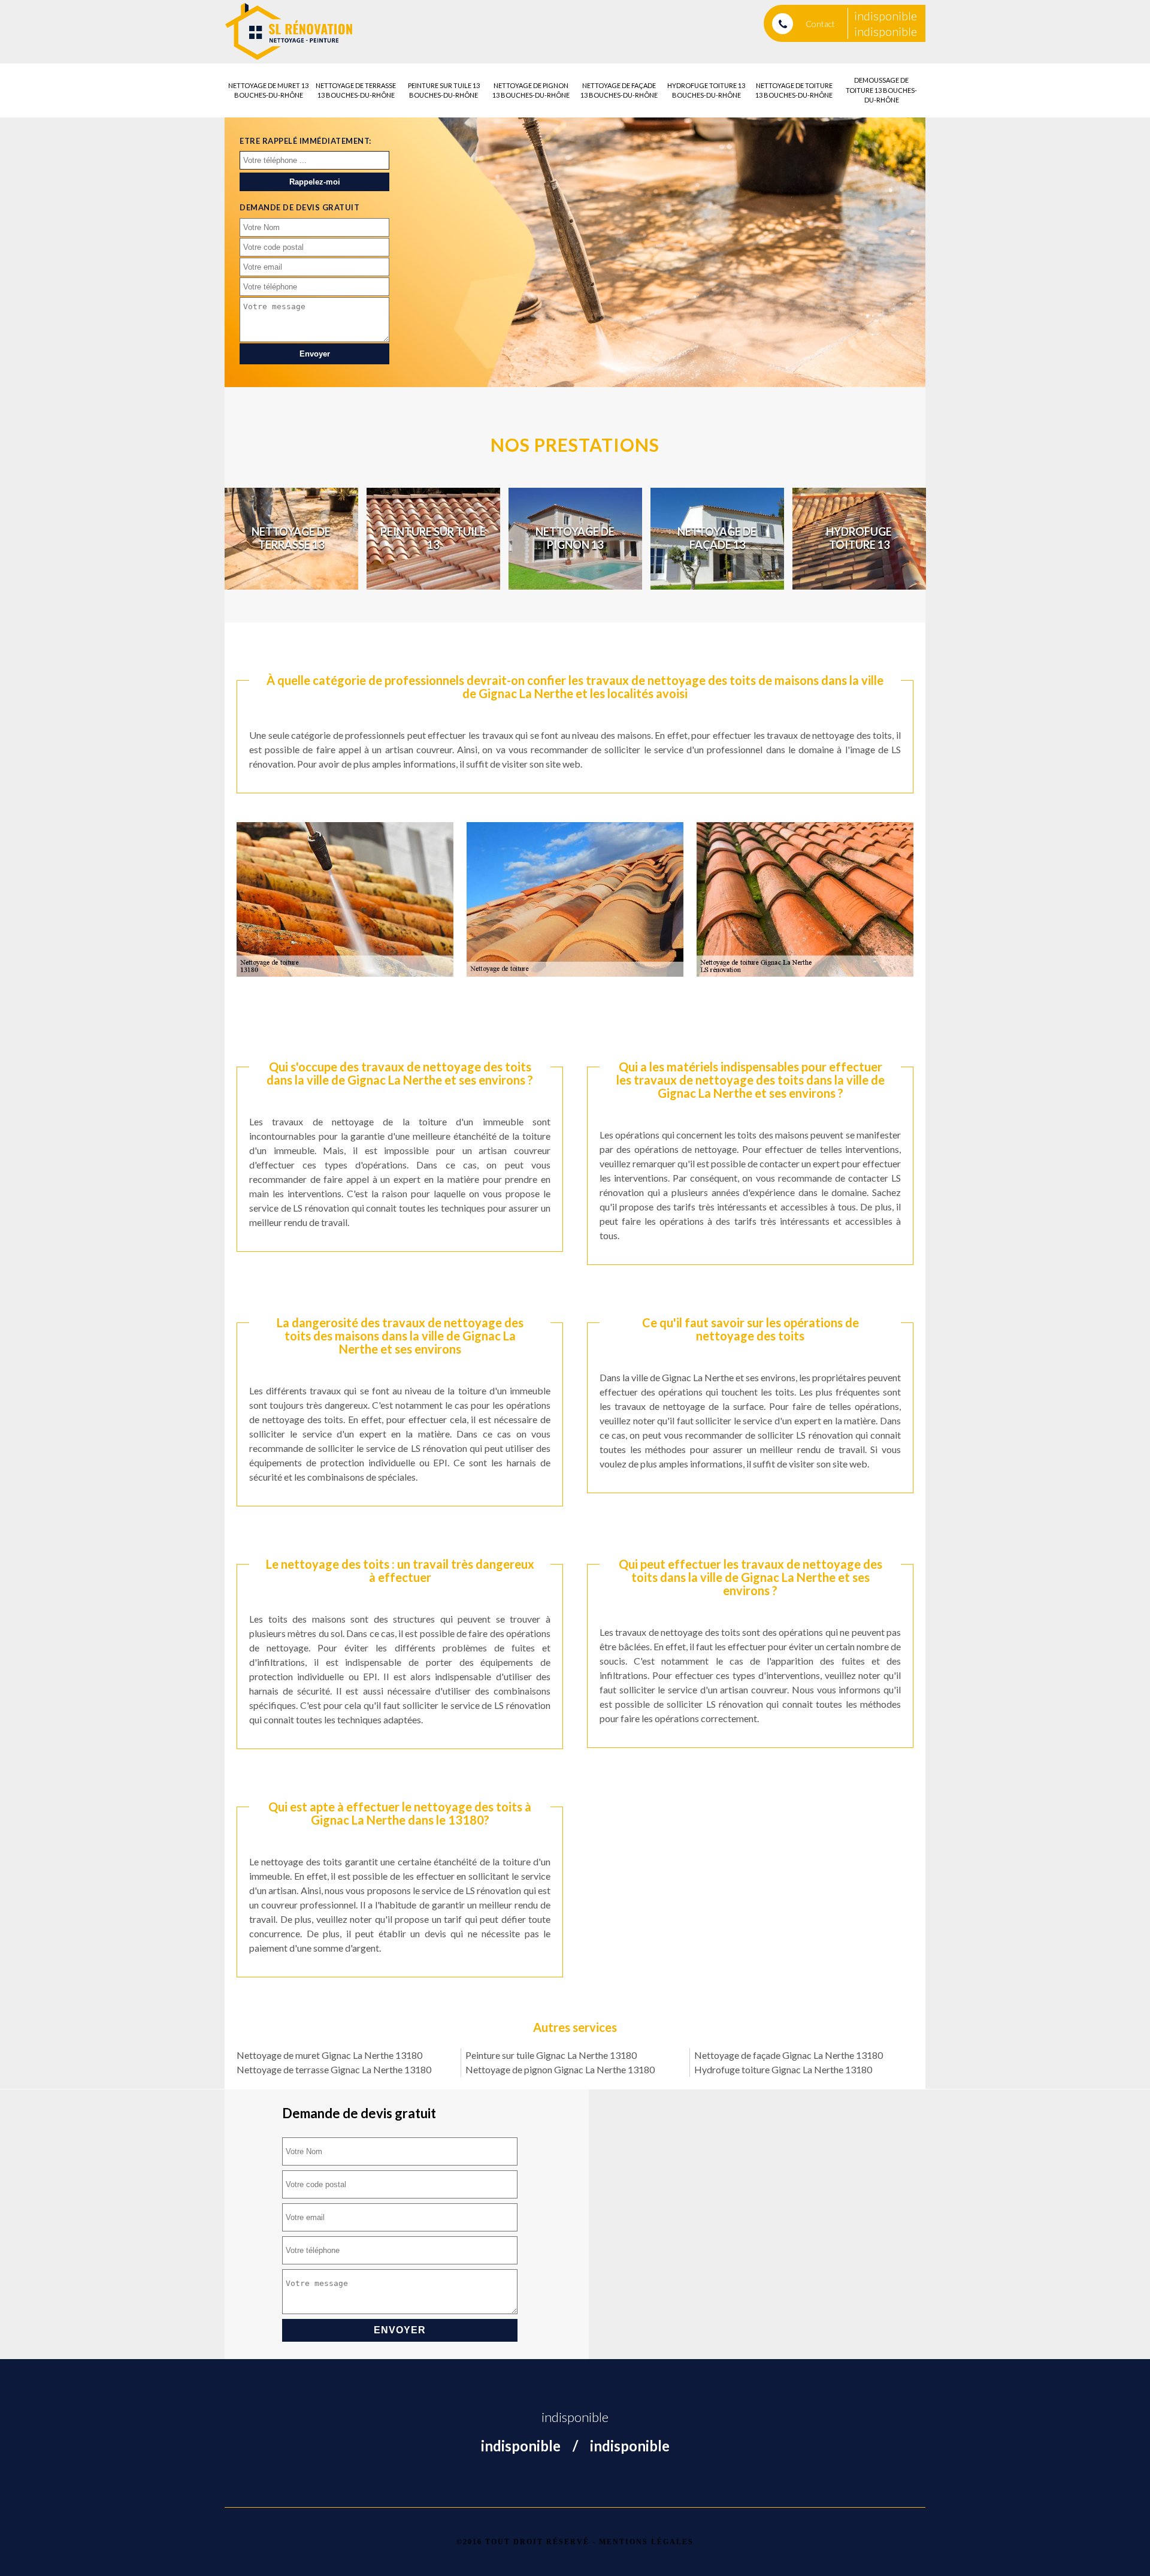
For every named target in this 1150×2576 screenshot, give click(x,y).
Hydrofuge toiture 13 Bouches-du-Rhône (706, 90)
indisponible (886, 16)
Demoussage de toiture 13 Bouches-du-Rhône (881, 90)
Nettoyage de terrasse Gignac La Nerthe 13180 (334, 2069)
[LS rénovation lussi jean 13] (289, 32)
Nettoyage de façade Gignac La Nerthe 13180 (789, 2055)
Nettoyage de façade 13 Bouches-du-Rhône (619, 90)
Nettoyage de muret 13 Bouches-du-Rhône (268, 90)
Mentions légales (646, 2542)
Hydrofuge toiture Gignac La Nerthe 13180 (783, 2069)
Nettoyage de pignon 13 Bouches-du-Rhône (531, 90)
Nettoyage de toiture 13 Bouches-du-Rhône (794, 90)
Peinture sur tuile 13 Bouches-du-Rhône (444, 90)
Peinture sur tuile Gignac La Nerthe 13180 (551, 2055)
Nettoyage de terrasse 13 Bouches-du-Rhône (356, 90)
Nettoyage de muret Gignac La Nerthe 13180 (329, 2055)
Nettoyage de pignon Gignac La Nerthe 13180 (560, 2069)
